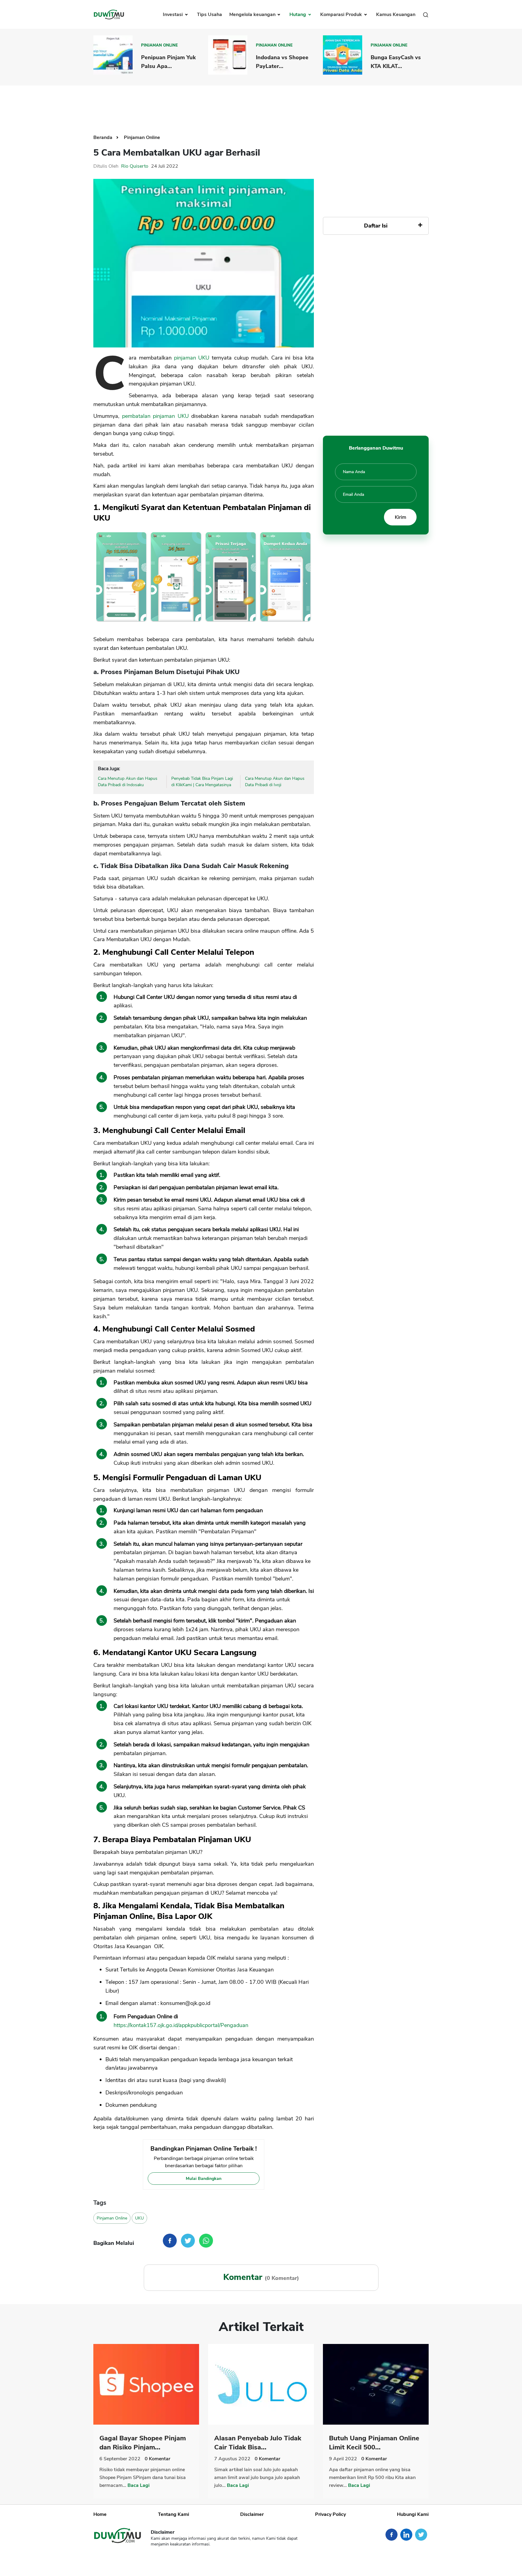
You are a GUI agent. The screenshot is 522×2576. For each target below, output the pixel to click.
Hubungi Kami (413, 2514)
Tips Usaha (209, 15)
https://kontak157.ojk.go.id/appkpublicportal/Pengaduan (181, 2025)
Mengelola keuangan (253, 15)
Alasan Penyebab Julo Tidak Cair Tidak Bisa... (258, 2443)
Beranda (103, 137)
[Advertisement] (261, 105)
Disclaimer (252, 2514)
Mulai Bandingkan (204, 2179)
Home (100, 2514)
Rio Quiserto (135, 166)
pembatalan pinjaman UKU (155, 416)
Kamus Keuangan (396, 15)
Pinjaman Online (159, 45)
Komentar (158, 2459)
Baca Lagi (139, 2485)
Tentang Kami (174, 2514)
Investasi (173, 15)
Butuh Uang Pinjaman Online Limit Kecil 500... (374, 2443)
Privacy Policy (330, 2514)
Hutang (298, 15)
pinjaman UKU (192, 358)
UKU (139, 2218)
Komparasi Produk (342, 15)
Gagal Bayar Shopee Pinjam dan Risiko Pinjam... (143, 2443)
